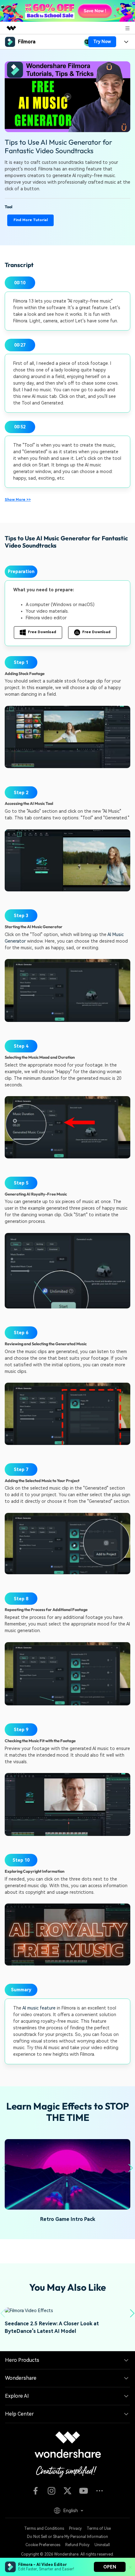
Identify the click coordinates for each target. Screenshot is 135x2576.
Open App (88, 2557)
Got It (28, 2557)
